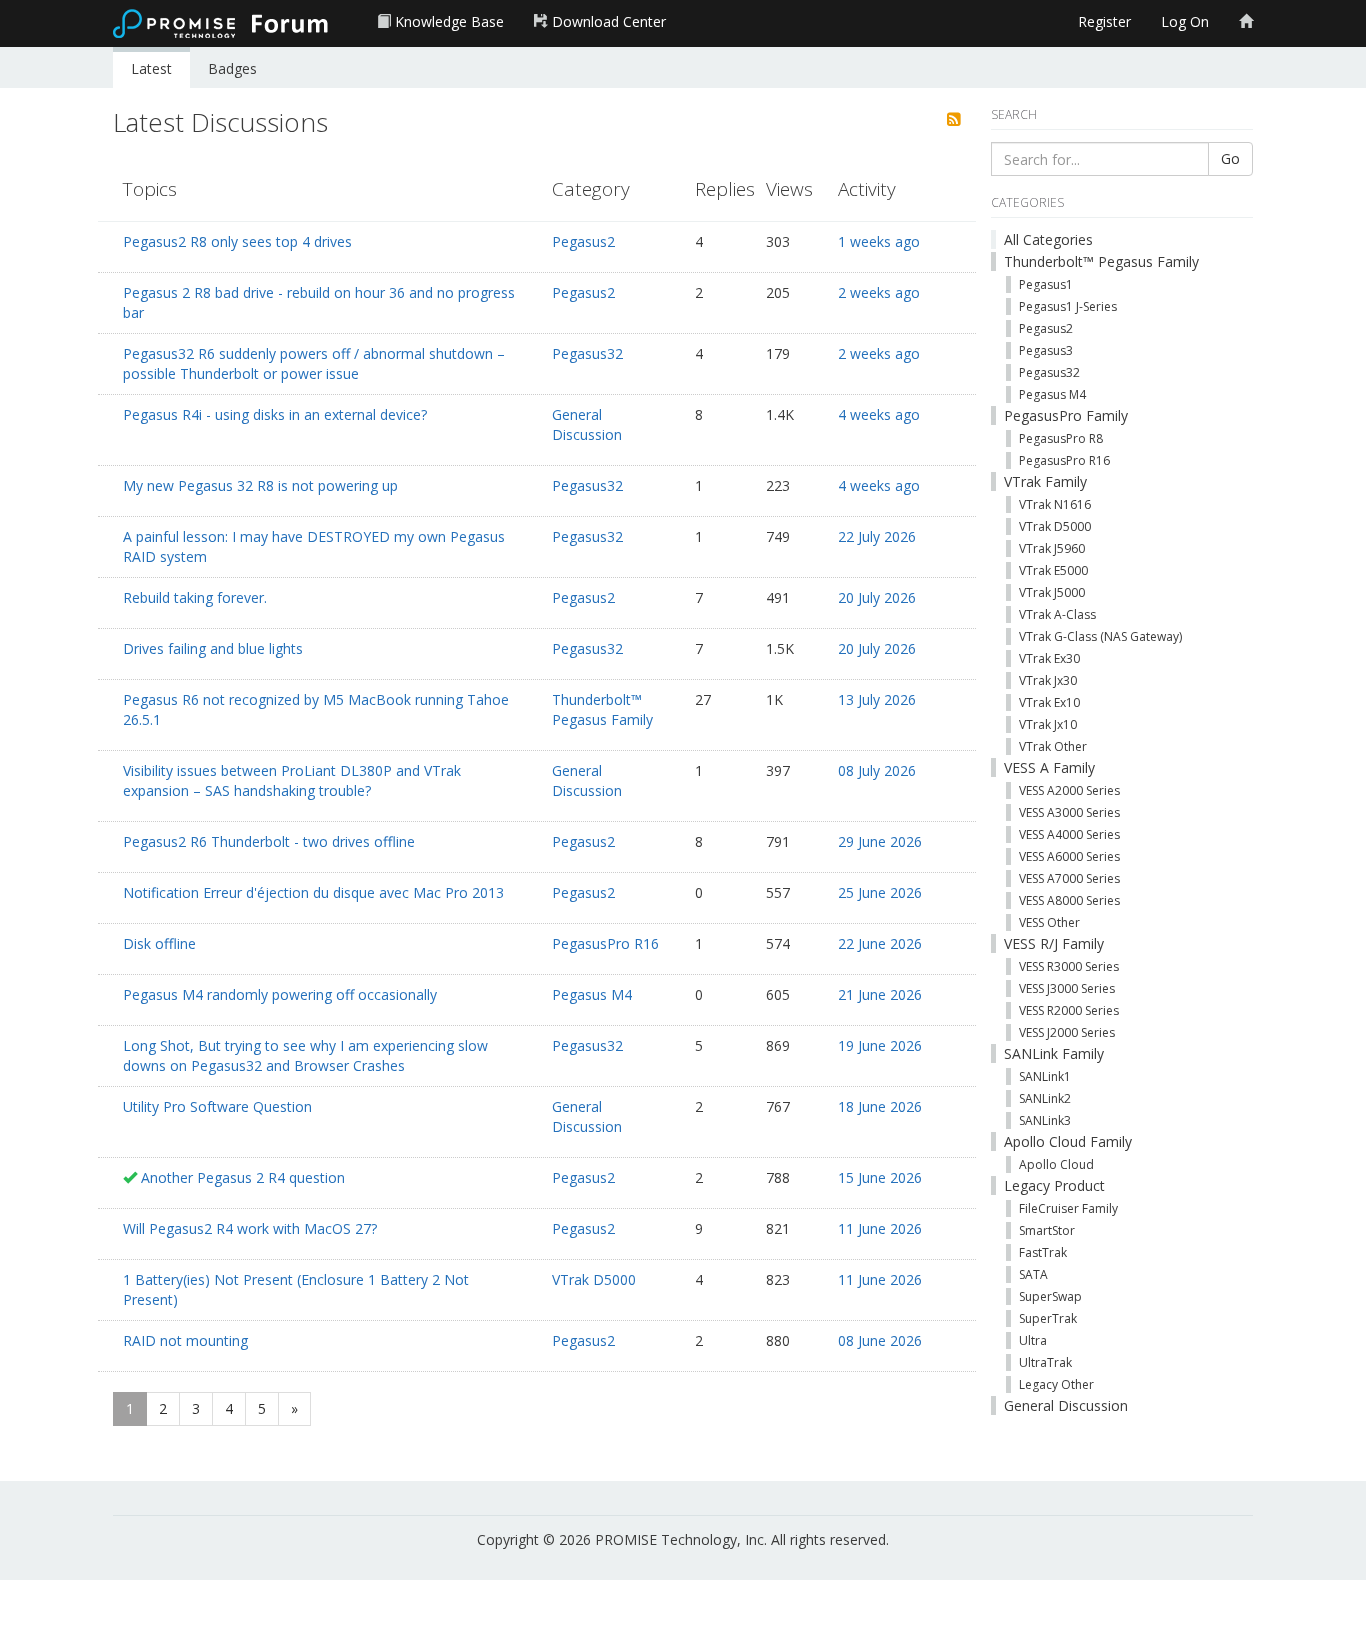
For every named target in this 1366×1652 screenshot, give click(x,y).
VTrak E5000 (1053, 570)
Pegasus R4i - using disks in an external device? (275, 414)
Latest (151, 68)
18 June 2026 (880, 1106)
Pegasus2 (583, 241)
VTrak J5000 (1052, 592)
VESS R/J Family (1054, 943)
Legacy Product (1054, 1185)
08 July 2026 (877, 770)
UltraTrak (1045, 1362)
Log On (1185, 21)
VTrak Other (1053, 746)
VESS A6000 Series (1069, 856)
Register (1104, 21)
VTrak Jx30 (1048, 680)
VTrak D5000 (594, 1279)
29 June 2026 (880, 841)
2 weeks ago (879, 292)
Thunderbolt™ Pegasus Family (602, 709)
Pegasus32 (587, 353)
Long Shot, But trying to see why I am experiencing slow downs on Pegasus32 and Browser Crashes (305, 1055)
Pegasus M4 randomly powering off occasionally (280, 994)
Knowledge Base (447, 21)
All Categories (1048, 239)
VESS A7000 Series (1069, 878)
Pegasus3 (1046, 350)
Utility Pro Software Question (217, 1106)
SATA (1033, 1274)
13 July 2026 (877, 699)
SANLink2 (1045, 1098)
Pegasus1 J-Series (1068, 306)
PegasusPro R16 (605, 943)
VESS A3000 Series (1069, 812)
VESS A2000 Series (1069, 790)
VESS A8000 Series (1069, 900)
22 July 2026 (877, 536)
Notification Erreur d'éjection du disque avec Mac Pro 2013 (313, 892)
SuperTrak (1048, 1318)
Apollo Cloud (1056, 1164)
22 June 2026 (880, 943)
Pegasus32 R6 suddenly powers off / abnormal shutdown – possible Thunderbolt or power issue (314, 363)
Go (1230, 158)
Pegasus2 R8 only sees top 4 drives (237, 241)
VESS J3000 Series (1067, 988)
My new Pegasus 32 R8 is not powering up (260, 485)
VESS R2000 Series (1069, 1010)
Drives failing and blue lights (213, 648)
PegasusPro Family (1066, 415)
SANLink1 (1045, 1076)
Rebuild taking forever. (195, 597)
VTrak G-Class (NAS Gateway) (1100, 636)
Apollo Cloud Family (1068, 1141)
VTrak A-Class (1057, 614)
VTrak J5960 (1052, 548)
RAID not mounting (185, 1340)
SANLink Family (1054, 1053)
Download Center (607, 21)
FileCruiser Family (1068, 1208)
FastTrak (1043, 1252)
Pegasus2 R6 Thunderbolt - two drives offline (269, 841)
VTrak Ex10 (1049, 702)
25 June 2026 (880, 892)
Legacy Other (1056, 1384)
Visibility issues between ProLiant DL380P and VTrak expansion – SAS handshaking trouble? (292, 780)
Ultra (1033, 1340)
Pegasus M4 (592, 994)
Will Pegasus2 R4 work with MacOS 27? (250, 1228)
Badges (232, 68)
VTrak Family (1045, 481)
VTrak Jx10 (1048, 724)
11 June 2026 (880, 1228)
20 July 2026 (877, 597)
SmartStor (1047, 1230)
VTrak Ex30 (1049, 658)
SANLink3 (1045, 1120)
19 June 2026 (880, 1045)
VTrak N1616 (1055, 504)
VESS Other (1049, 922)
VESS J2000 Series (1067, 1032)
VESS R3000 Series (1069, 966)
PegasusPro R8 (1061, 438)
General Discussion (587, 424)
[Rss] (954, 120)
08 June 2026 (880, 1340)
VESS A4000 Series (1069, 834)
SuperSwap (1050, 1296)
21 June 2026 (880, 994)
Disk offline (159, 943)
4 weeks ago (879, 414)
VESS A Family (1049, 767)
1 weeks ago (879, 241)
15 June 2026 (880, 1177)
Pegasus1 (1046, 284)
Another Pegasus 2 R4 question (243, 1177)
